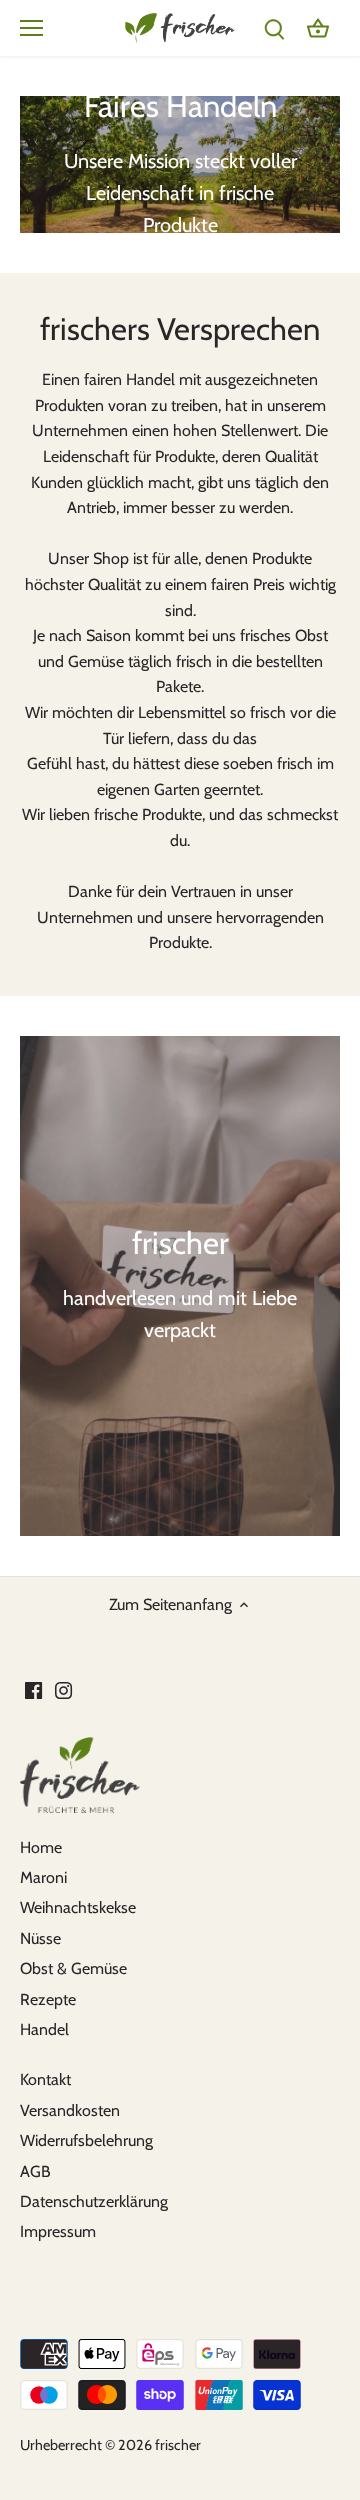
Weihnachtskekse (78, 1907)
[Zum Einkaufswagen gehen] (318, 27)
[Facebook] (33, 1690)
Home (41, 1847)
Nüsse (40, 1938)
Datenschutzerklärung (94, 2201)
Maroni (43, 1877)
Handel (44, 2029)
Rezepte (48, 1999)
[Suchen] (274, 27)
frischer (178, 2445)
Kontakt (45, 2079)
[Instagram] (63, 1690)
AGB (35, 2171)
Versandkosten (70, 2110)
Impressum (58, 2231)
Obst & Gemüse (73, 1968)
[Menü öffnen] (31, 28)
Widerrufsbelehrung (86, 2140)
